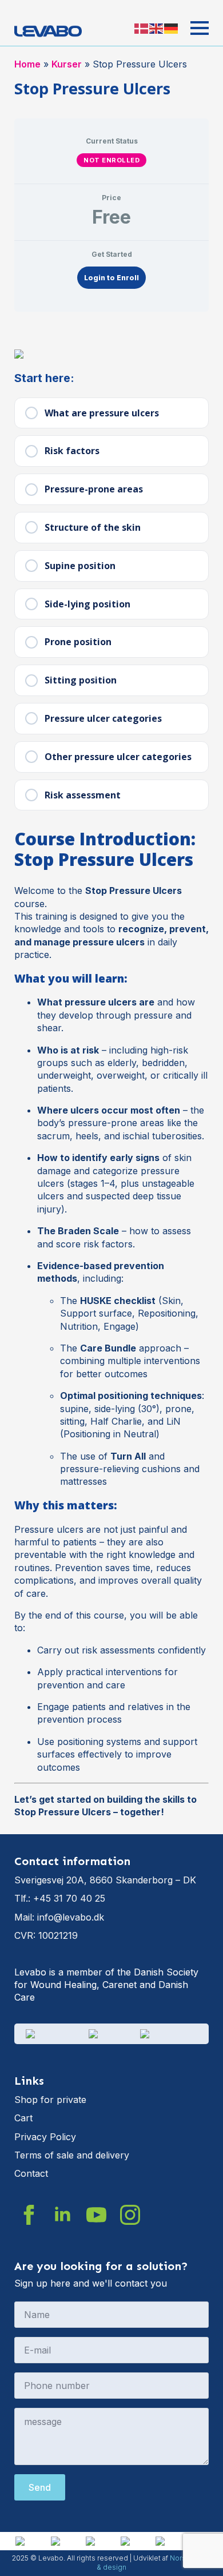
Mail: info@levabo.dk (59, 1917)
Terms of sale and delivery (72, 2155)
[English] (157, 28)
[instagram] (130, 2215)
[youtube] (96, 2215)
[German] (172, 28)
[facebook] (29, 2215)
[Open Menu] (200, 28)
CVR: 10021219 (46, 1935)
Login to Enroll (111, 278)
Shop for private (50, 2100)
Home (27, 64)
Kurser (67, 64)
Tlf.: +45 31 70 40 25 (60, 1898)
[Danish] (142, 28)
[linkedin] (63, 2215)
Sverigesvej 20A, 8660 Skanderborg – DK (105, 1880)
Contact (31, 2173)
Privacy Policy (45, 2137)
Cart (23, 2118)
